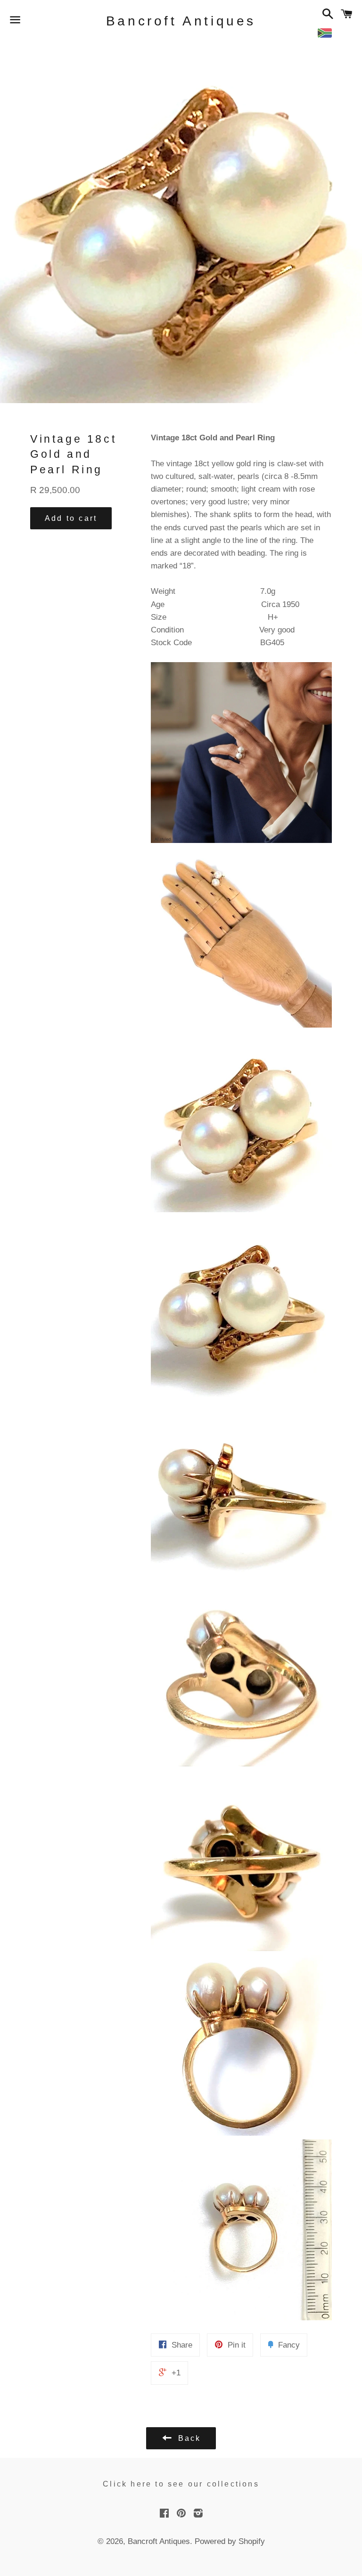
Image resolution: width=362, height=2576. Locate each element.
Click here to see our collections (181, 2484)
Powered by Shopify (230, 2541)
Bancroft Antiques (181, 21)
